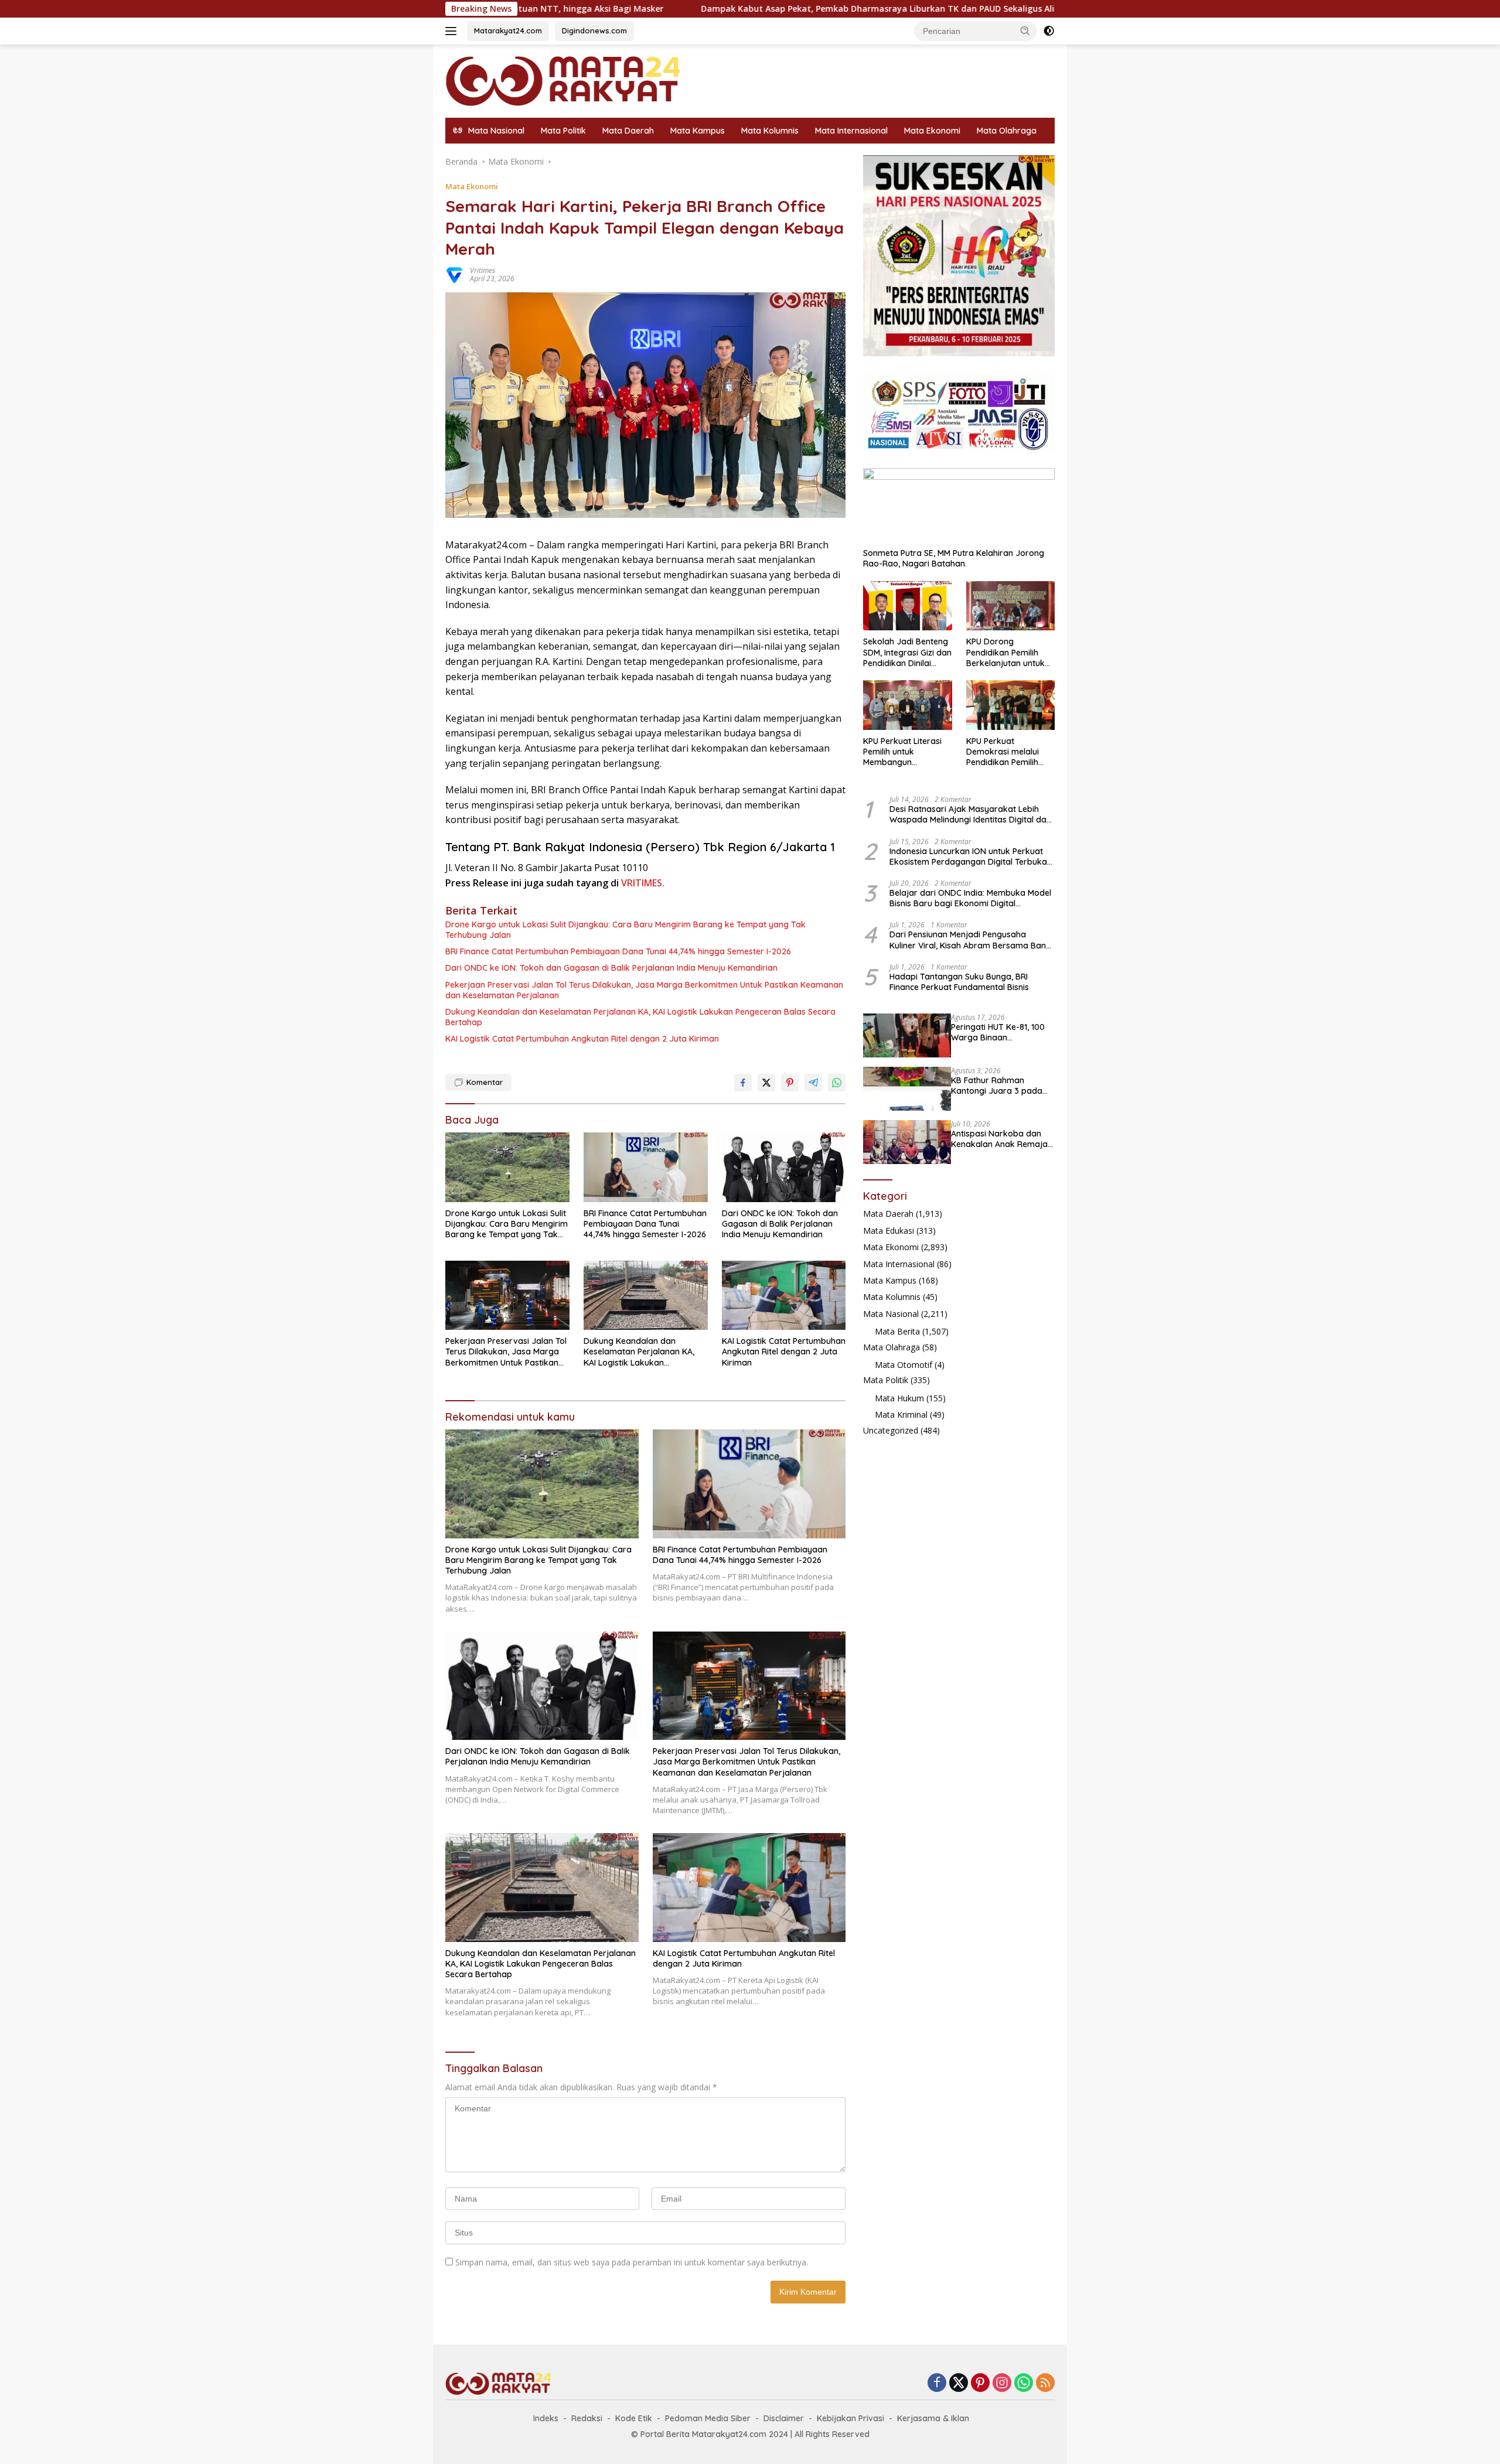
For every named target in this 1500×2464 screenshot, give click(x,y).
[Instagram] (1002, 2383)
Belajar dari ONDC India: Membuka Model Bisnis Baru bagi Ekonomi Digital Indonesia (970, 898)
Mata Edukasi (889, 1231)
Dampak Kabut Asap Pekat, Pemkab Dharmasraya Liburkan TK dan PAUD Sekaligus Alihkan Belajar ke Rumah (770, 9)
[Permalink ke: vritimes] (455, 274)
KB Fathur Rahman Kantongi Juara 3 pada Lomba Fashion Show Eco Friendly (1001, 1086)
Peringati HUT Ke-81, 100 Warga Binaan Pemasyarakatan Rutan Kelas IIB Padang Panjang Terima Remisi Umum (1001, 1032)
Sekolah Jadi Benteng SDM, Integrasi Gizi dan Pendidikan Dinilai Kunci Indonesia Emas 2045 (907, 652)
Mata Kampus (698, 131)
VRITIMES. (643, 883)
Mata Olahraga (1007, 131)
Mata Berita (897, 1331)
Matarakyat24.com (508, 30)
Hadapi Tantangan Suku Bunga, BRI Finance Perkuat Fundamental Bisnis (959, 982)
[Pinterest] (980, 2383)
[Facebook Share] (743, 1083)
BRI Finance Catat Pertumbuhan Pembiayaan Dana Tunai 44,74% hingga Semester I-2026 (618, 951)
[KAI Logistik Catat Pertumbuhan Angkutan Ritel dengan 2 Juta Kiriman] (784, 1296)
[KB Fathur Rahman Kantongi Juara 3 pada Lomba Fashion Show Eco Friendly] (907, 1089)
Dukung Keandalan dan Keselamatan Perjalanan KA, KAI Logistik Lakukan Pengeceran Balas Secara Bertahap (640, 1017)
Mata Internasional (851, 131)
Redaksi (587, 2418)
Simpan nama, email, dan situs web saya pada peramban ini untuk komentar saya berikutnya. (632, 2262)
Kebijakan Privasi (850, 2418)
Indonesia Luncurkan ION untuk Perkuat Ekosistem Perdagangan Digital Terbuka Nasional (968, 856)
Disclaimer (784, 2418)
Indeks (546, 2418)
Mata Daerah (628, 131)
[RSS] (1045, 2383)
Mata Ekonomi (932, 131)
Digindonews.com (594, 30)
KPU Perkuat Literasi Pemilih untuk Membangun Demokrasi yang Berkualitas (902, 752)
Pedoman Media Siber (708, 2418)
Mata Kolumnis (770, 131)
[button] (1025, 30)
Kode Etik (634, 2418)
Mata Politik (563, 131)
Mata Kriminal (901, 1414)
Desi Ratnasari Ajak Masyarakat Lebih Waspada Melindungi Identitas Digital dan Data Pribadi (970, 814)
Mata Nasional (891, 1314)
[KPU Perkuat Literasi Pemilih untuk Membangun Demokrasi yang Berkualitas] (907, 705)
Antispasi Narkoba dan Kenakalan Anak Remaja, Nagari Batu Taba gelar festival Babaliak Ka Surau (1000, 1139)
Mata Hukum (899, 1398)
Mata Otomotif (904, 1365)
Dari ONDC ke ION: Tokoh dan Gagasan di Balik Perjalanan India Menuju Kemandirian (611, 968)
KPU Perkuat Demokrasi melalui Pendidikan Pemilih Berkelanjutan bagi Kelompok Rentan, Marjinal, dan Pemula (1007, 752)
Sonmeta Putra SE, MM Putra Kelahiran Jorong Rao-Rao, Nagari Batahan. (954, 558)
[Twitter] (959, 2383)
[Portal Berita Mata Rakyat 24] (562, 80)
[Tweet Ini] (766, 1083)
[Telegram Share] (813, 1083)
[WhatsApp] (1024, 2383)
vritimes (483, 270)
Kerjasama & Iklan (933, 2418)
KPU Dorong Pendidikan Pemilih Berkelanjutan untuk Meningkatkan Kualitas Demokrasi (1010, 652)
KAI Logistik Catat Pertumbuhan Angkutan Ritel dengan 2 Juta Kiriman (582, 1039)
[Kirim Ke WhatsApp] (837, 1083)
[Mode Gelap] (1049, 31)
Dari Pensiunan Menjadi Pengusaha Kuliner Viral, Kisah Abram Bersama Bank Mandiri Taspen (970, 940)
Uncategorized (891, 1430)
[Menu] (453, 31)
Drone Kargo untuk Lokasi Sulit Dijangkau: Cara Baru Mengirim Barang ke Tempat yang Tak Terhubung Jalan (625, 930)
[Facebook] (937, 2383)
